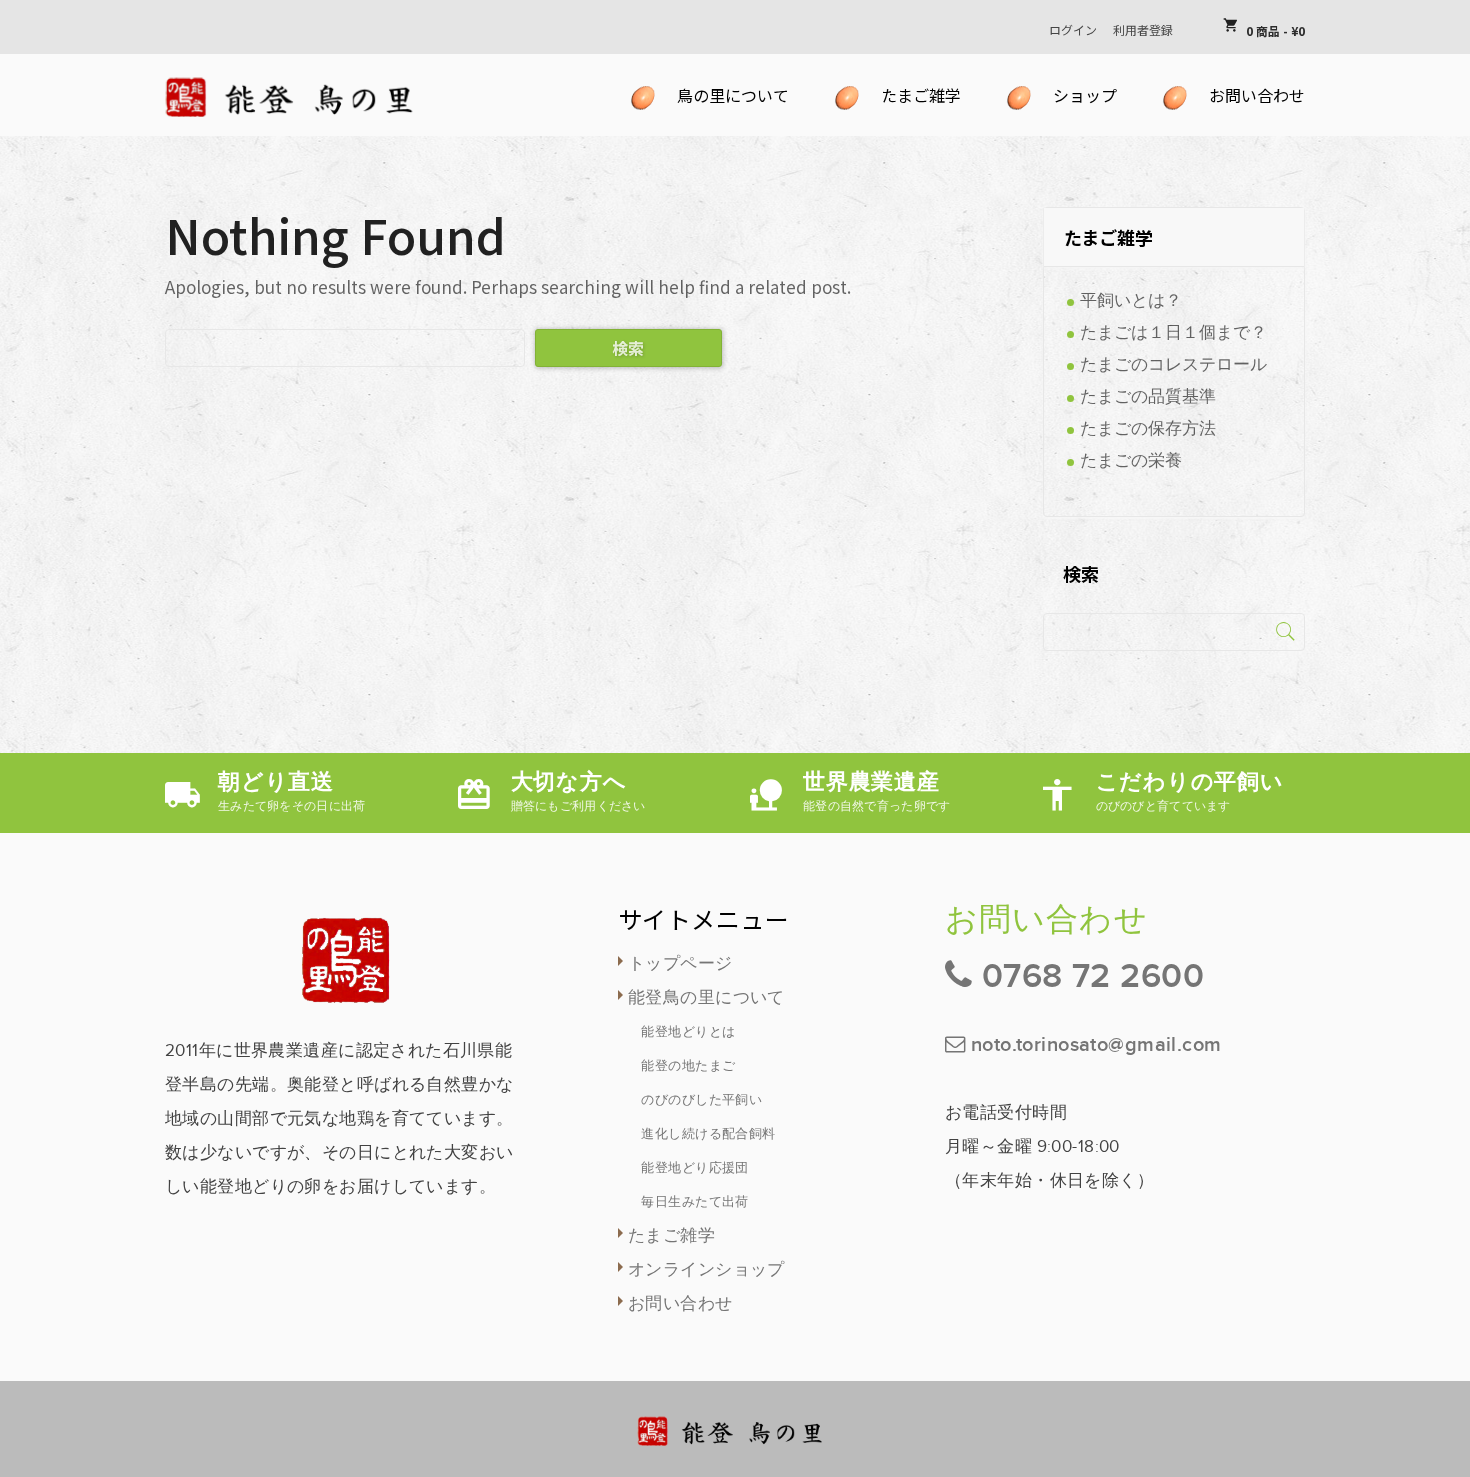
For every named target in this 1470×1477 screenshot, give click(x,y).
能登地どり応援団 (694, 1168)
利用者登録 (1143, 29)
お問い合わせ (680, 1304)
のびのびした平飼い (701, 1100)
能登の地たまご (688, 1066)
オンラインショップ (706, 1270)
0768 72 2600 (1093, 976)
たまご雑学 (671, 1236)
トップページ (680, 964)
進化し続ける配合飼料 (708, 1134)
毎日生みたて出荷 (694, 1202)
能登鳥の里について (706, 998)
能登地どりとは (688, 1032)
